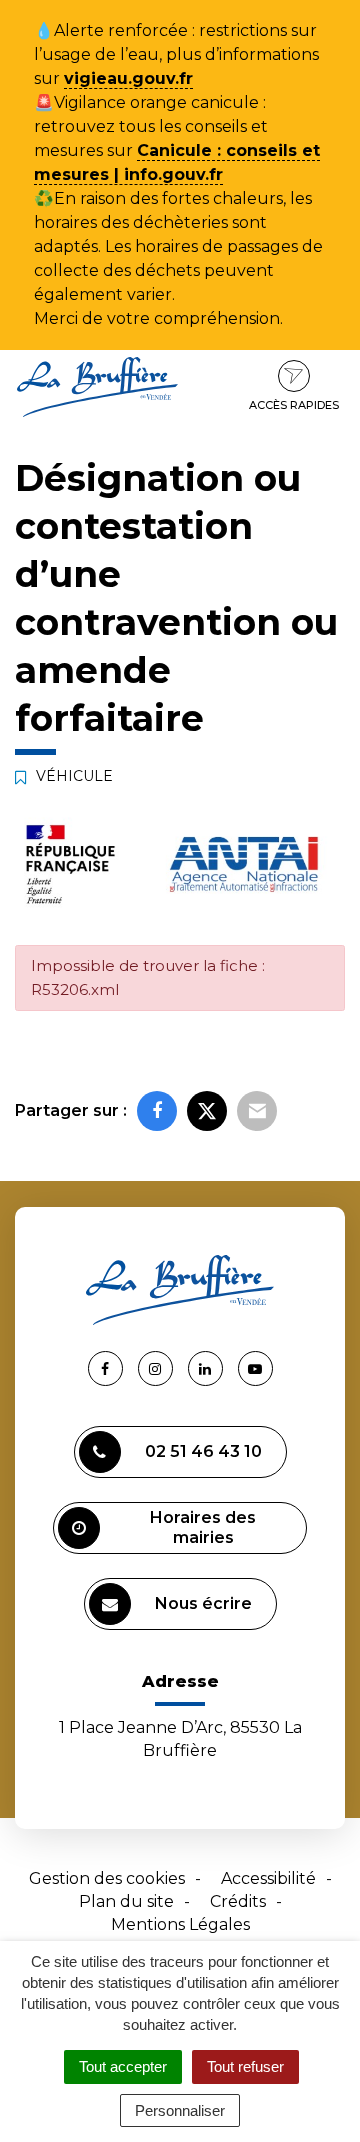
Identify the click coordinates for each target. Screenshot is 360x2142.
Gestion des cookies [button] (107, 1878)
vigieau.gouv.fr (128, 78)
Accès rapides (294, 405)
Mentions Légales (180, 1924)
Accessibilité (268, 1878)
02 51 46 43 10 (203, 1451)
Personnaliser (180, 2110)
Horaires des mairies (203, 1527)
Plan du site (126, 1901)
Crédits (238, 1901)
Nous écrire (203, 1603)
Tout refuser (245, 2066)
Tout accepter (123, 2066)
